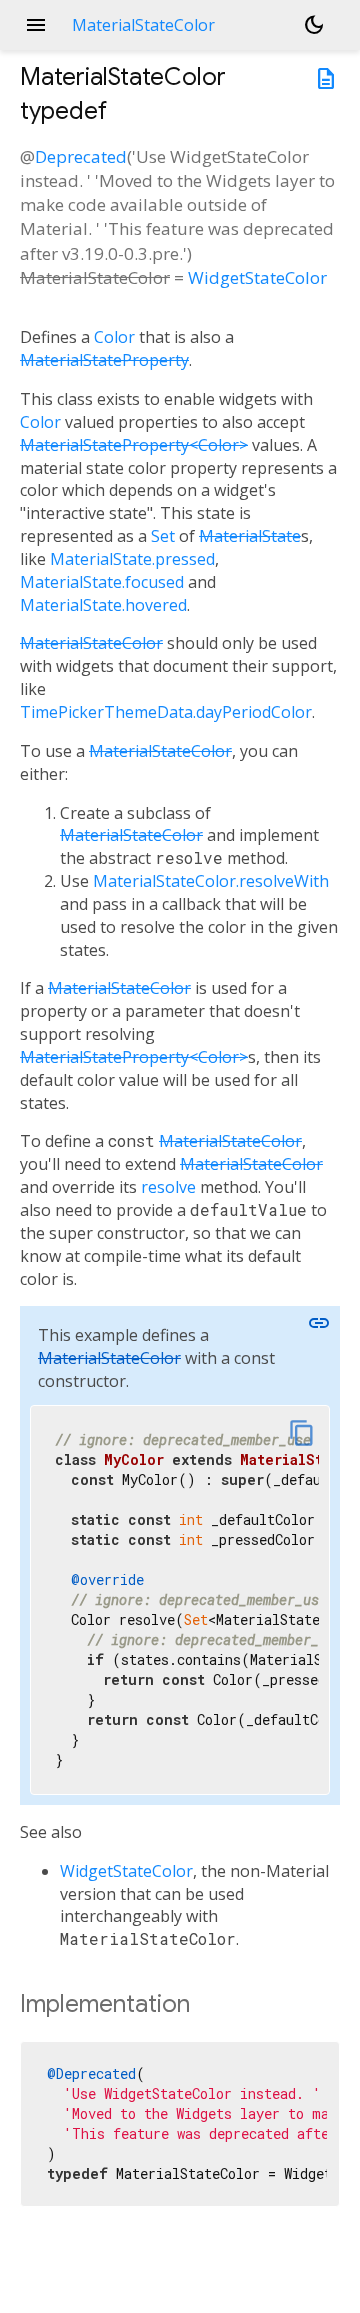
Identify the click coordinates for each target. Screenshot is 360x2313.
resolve (168, 1187)
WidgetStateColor (257, 277)
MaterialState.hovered (103, 605)
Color (114, 337)
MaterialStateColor (91, 643)
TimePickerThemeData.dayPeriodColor (166, 712)
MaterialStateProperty (104, 360)
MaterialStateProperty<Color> (134, 445)
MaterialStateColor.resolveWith (211, 881)
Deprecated (81, 156)
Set (163, 536)
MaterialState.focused (102, 582)
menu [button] (36, 25)
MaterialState (250, 536)
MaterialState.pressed (132, 559)
